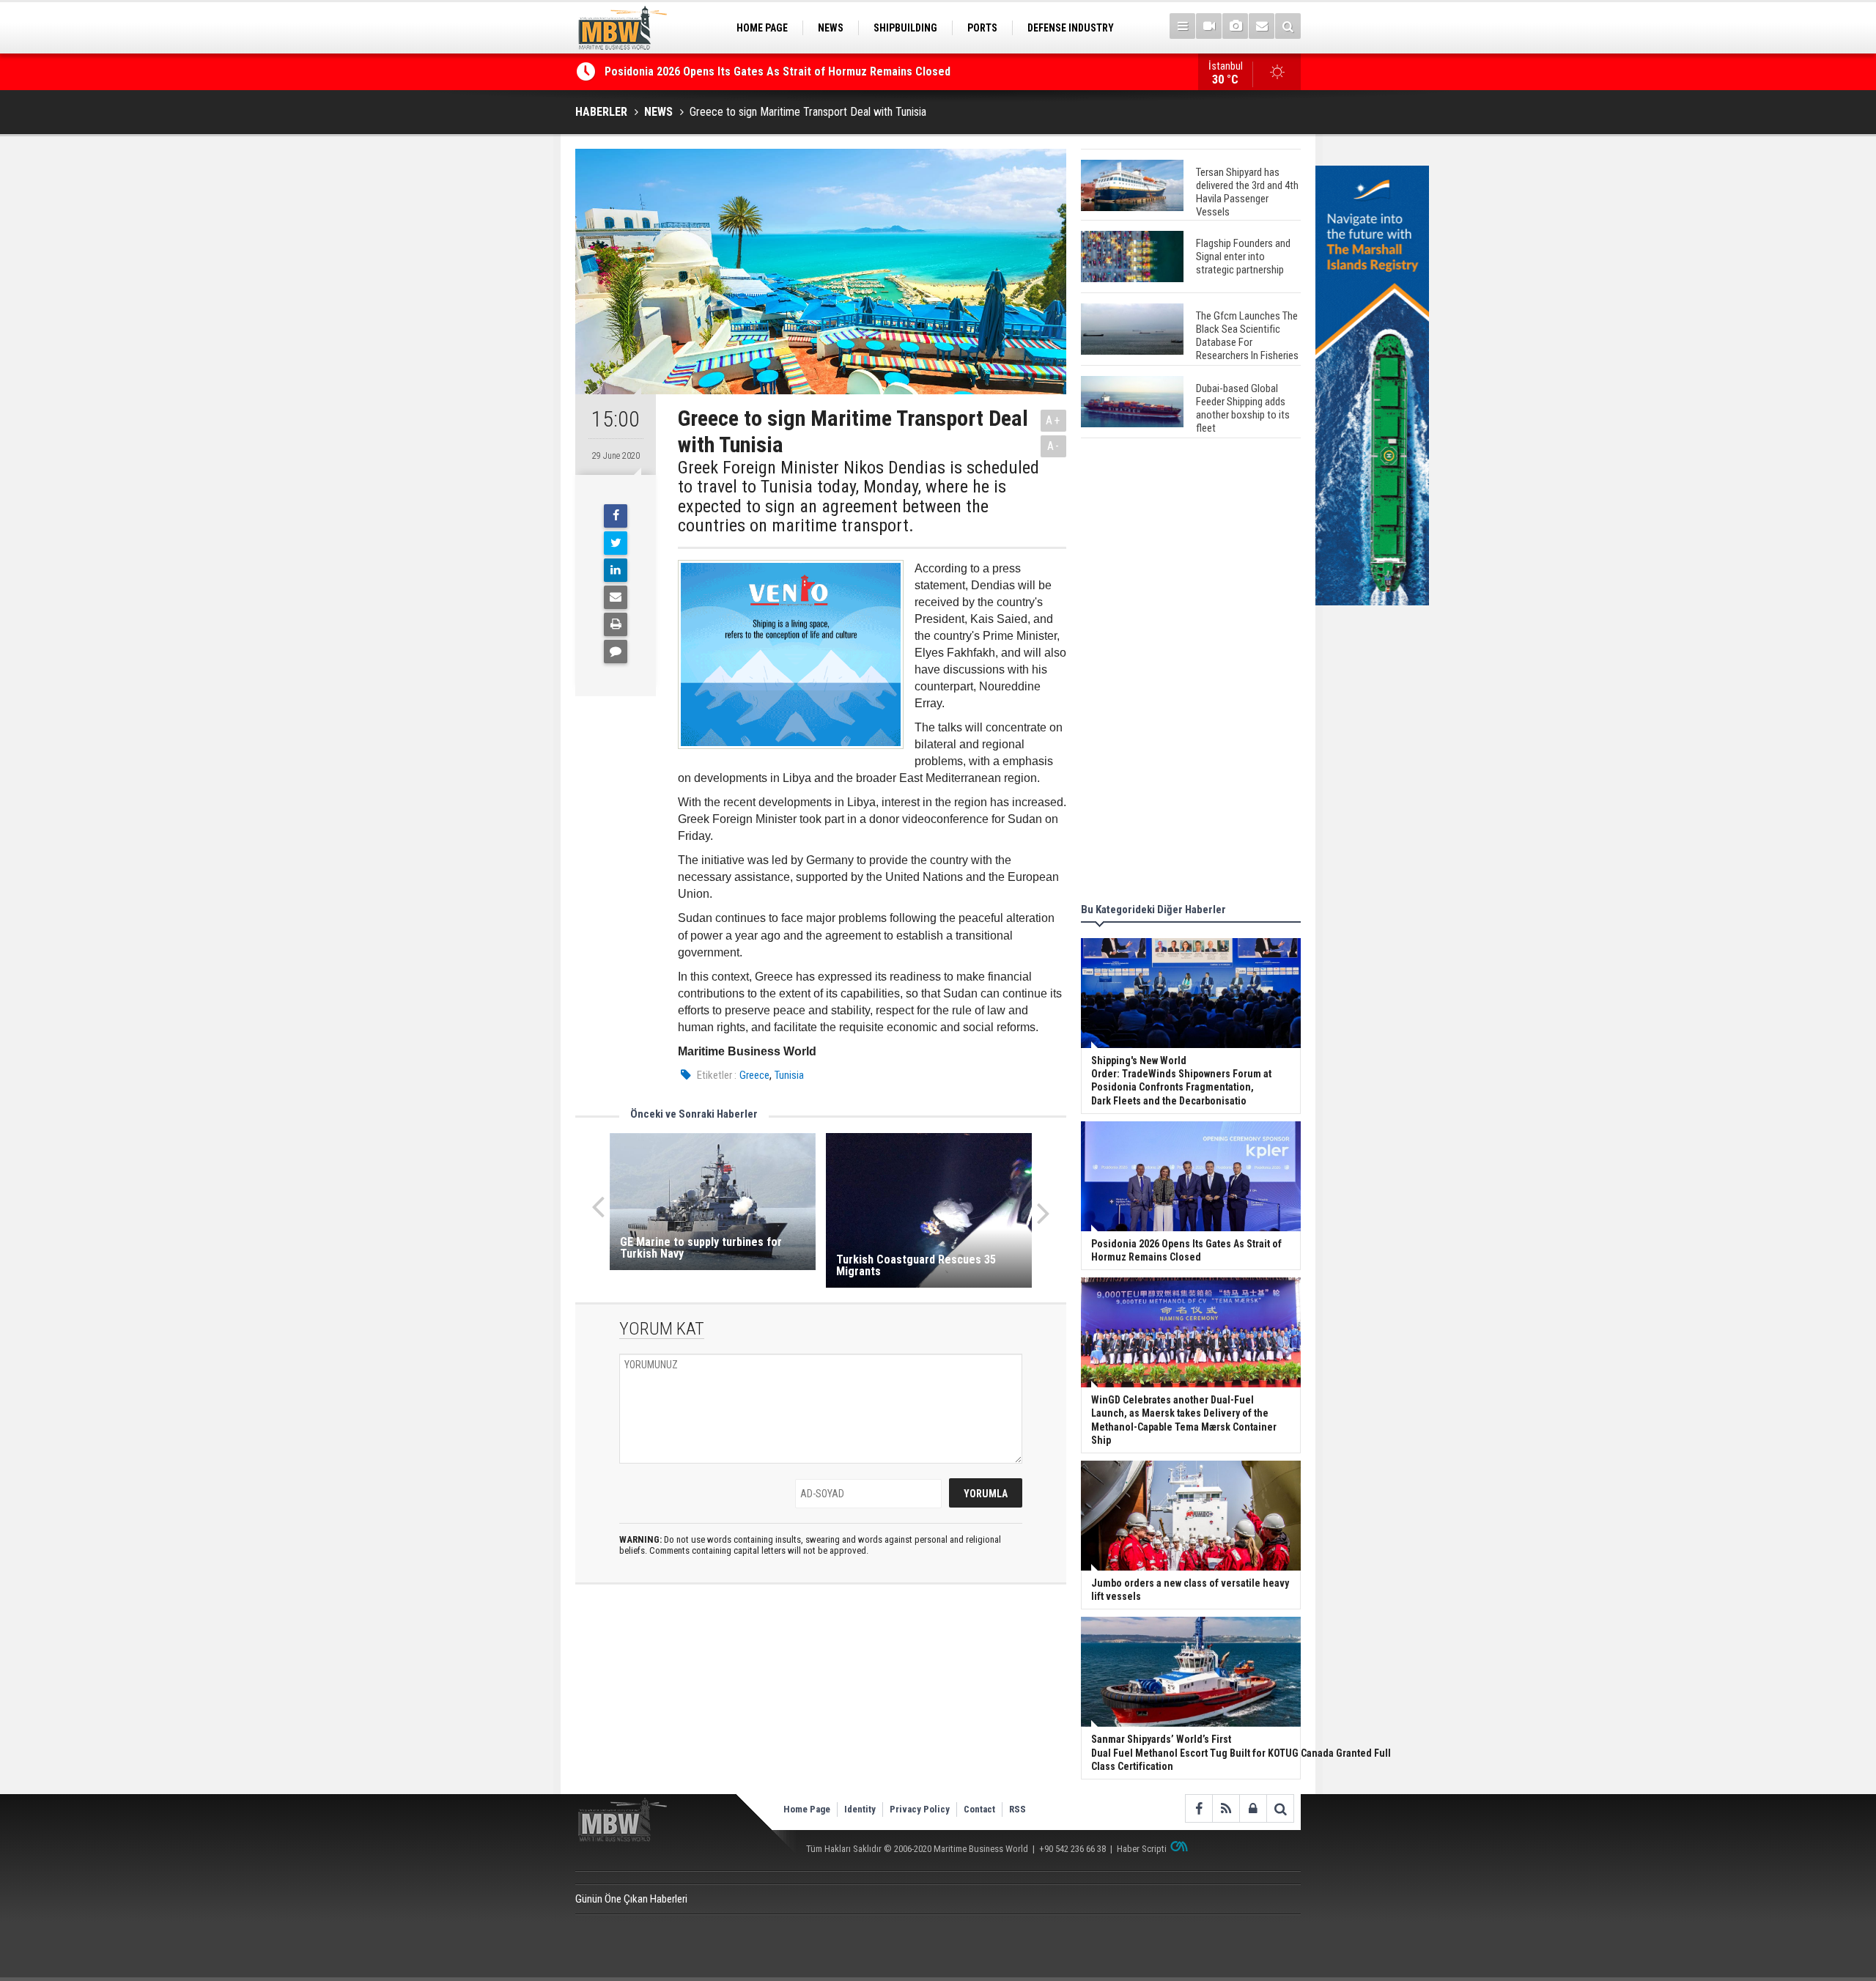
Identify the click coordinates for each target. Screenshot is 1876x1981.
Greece (754, 1075)
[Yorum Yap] (616, 652)
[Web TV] (1209, 26)
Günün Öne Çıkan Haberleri (631, 1899)
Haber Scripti (1142, 1849)
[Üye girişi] (1253, 1808)
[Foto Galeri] (1235, 26)
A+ (1053, 420)
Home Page (807, 1809)
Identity (860, 1809)
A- (1054, 446)
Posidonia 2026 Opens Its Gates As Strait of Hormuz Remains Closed (779, 71)
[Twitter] (616, 543)
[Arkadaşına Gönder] (616, 597)
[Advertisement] (1191, 673)
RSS (1018, 1809)
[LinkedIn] (616, 570)
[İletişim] (1262, 26)
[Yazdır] (616, 624)
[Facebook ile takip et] (1199, 1808)
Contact (979, 1809)
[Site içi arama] (1288, 26)
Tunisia (789, 1075)
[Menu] (1182, 26)
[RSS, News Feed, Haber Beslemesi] (1226, 1808)
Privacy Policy (920, 1809)
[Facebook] (616, 516)
